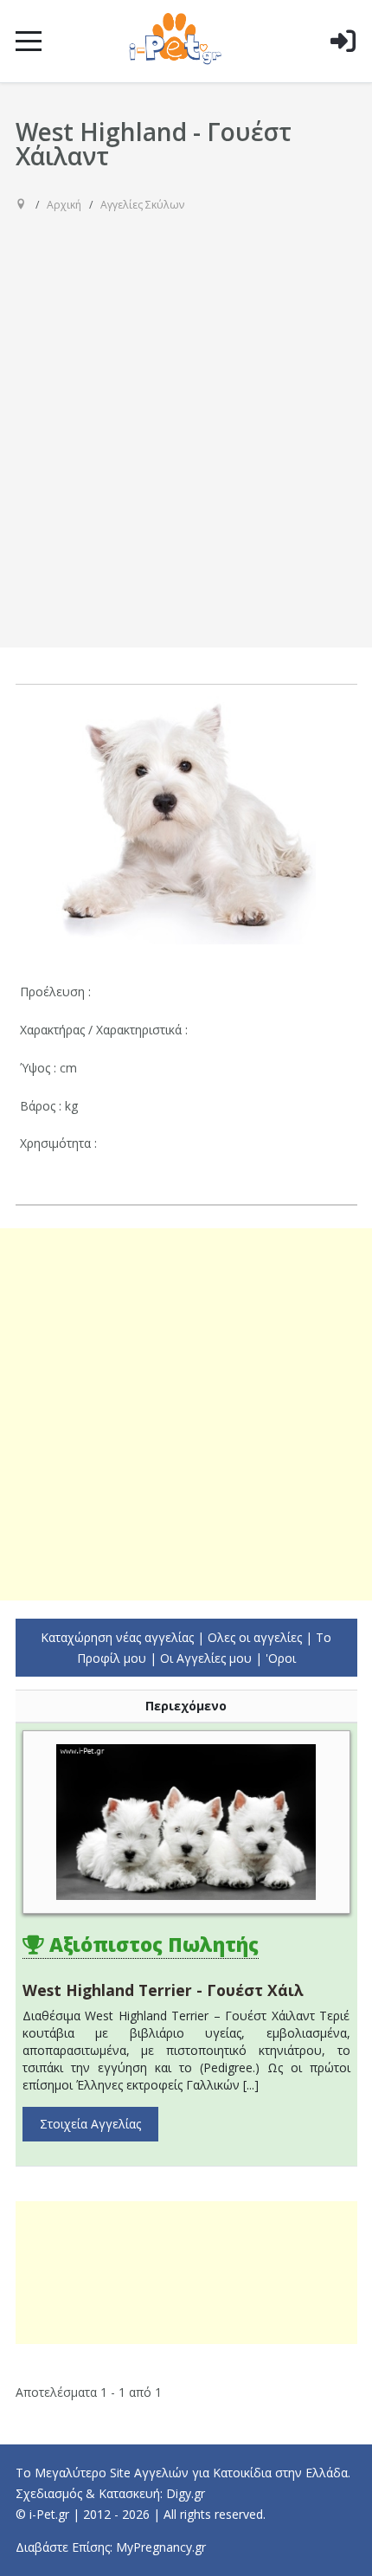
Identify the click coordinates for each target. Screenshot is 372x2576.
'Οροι (281, 1658)
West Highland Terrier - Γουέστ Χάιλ (163, 1990)
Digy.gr (186, 2493)
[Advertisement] (186, 416)
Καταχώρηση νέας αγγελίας (117, 1637)
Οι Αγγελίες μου (206, 1658)
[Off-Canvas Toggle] (343, 68)
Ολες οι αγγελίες (255, 1637)
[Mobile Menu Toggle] (29, 41)
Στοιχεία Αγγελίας (90, 2124)
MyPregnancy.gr (161, 2547)
